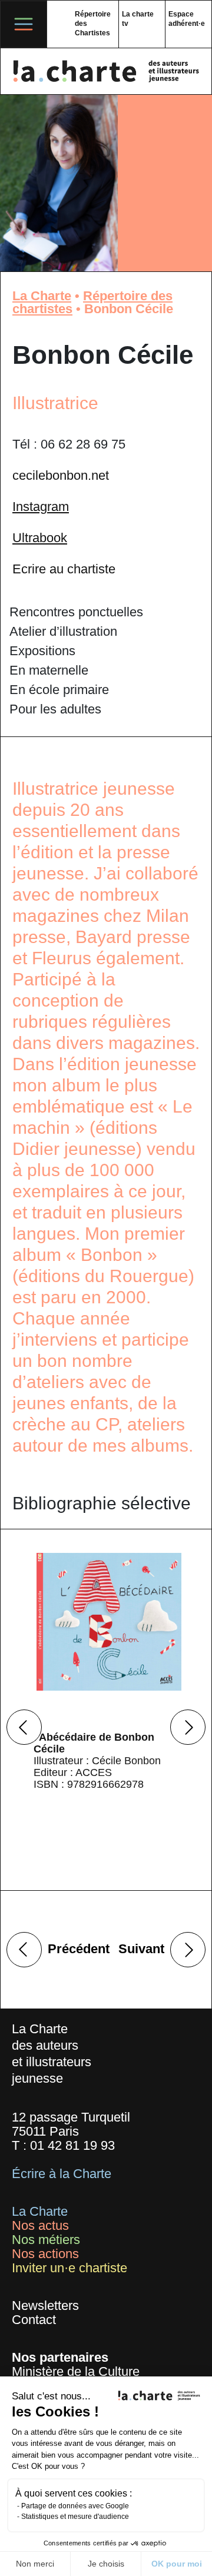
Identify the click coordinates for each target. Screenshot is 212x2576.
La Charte (42, 296)
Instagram (41, 507)
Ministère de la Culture (76, 2371)
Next (188, 1727)
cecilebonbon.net (61, 475)
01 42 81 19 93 (72, 2145)
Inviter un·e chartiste (69, 2268)
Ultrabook (40, 538)
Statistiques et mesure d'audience (75, 2517)
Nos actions (45, 2254)
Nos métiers (46, 2240)
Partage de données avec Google (75, 2506)
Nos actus (40, 2225)
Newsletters (45, 2306)
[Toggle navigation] (24, 24)
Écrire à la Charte (62, 2174)
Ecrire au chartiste (64, 569)
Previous (24, 1727)
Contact (34, 2320)
